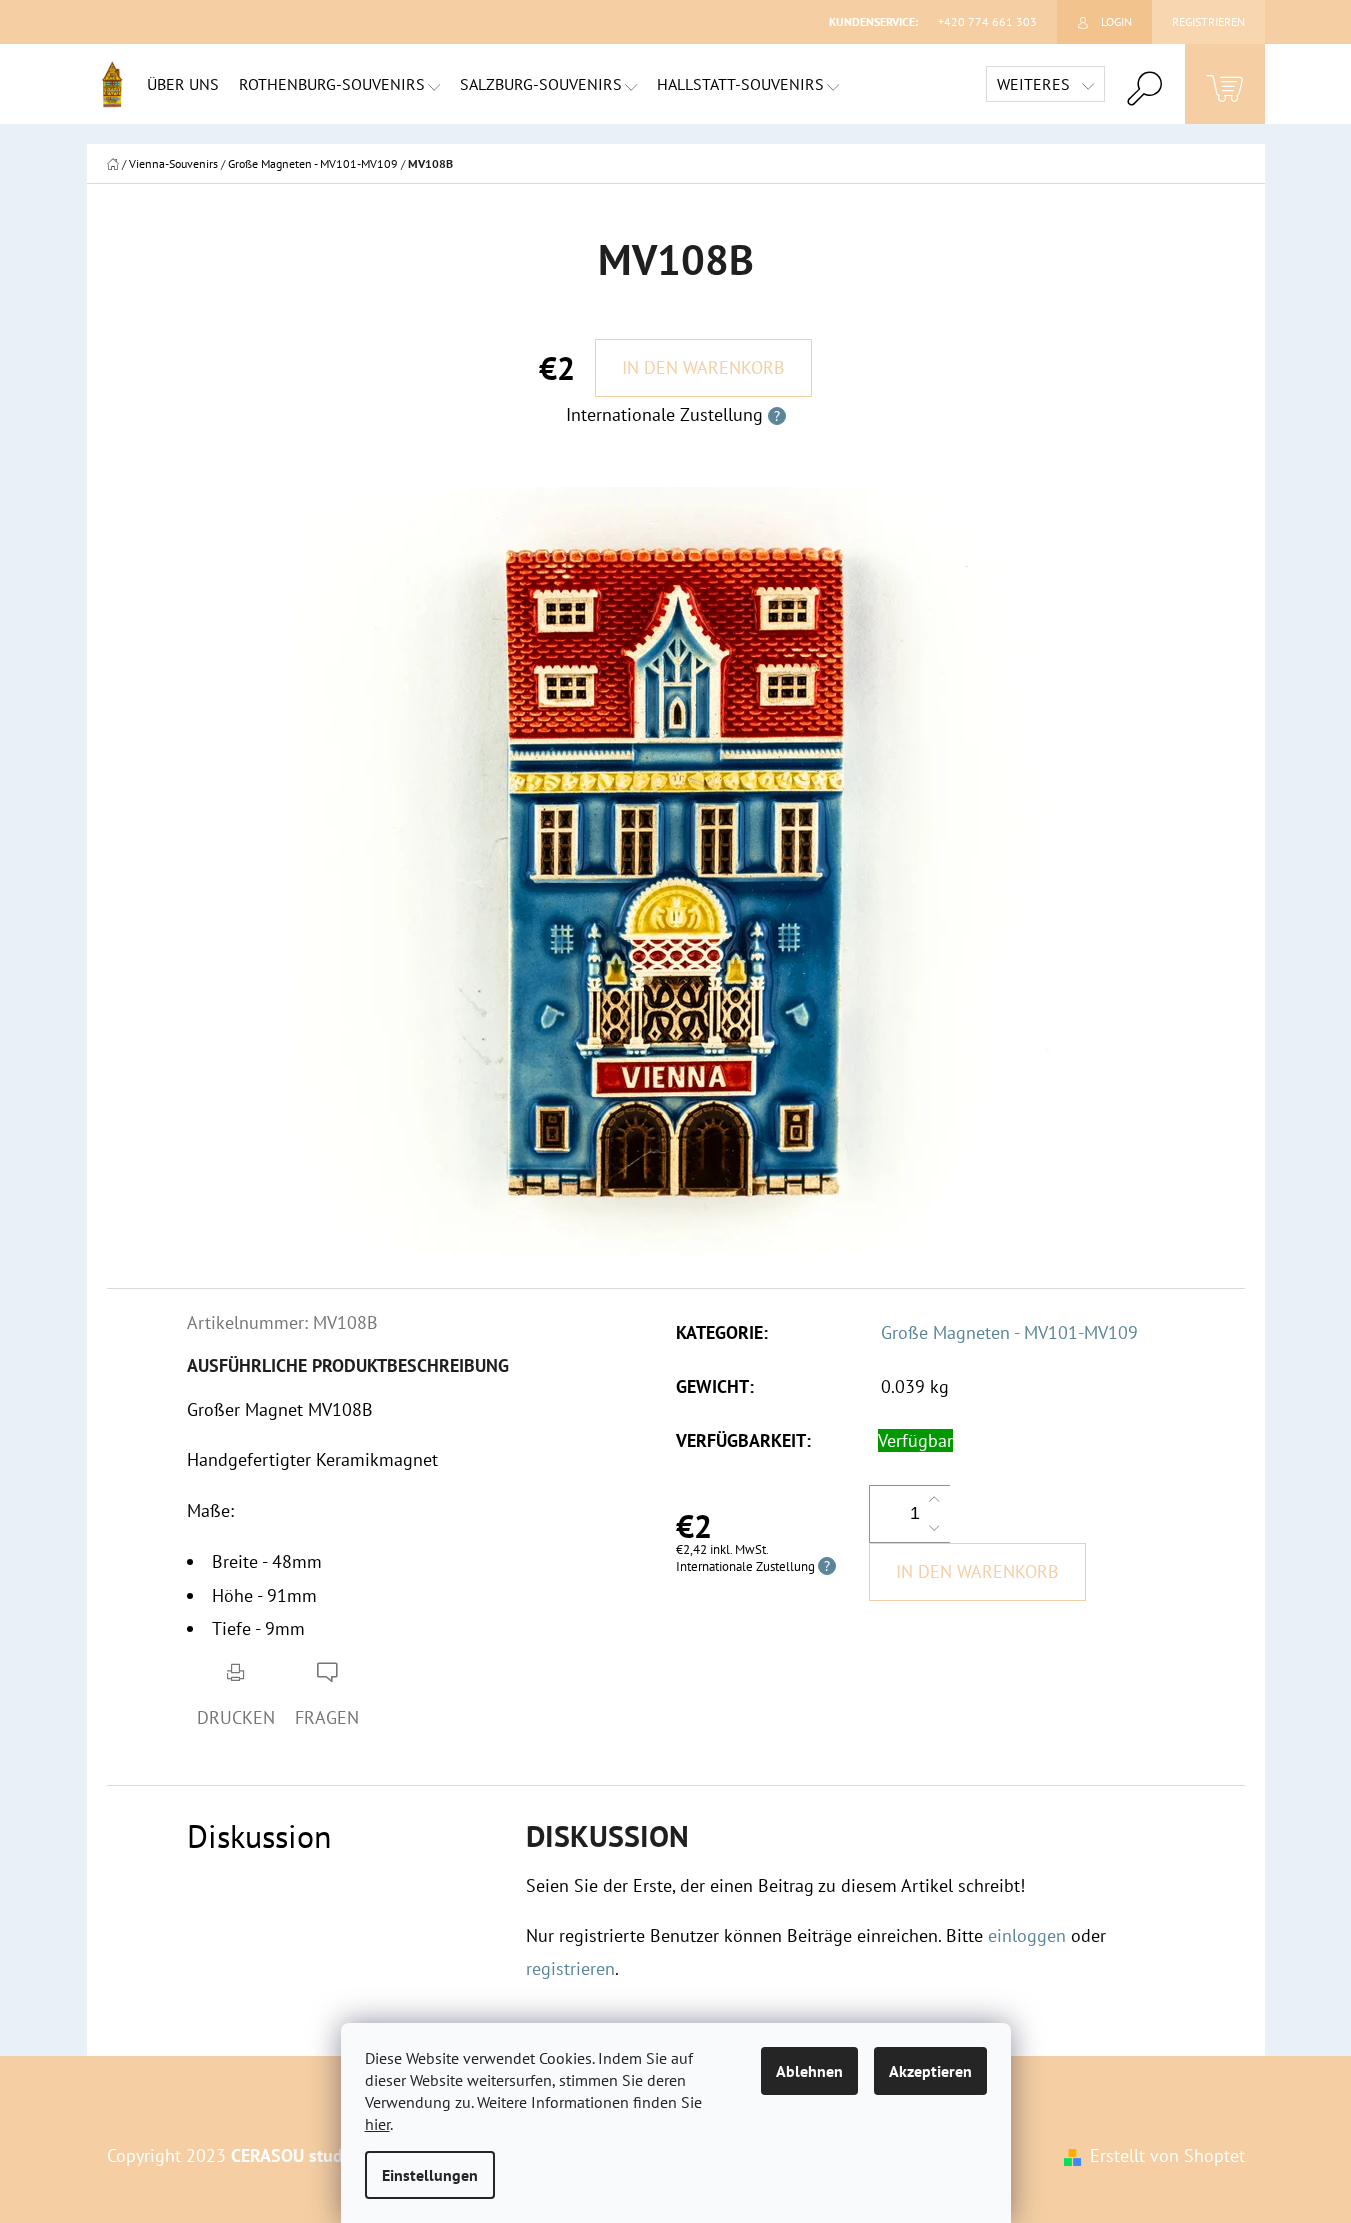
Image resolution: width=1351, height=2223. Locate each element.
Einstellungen (430, 2175)
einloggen (1027, 1935)
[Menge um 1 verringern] (934, 1528)
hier (377, 2124)
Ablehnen (809, 2071)
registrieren (570, 1968)
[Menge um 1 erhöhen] (934, 1500)
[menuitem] (183, 84)
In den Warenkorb (703, 367)
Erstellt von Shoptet (1167, 2155)
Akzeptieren (930, 2071)
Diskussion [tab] (259, 1836)
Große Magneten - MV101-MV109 (1009, 1332)
